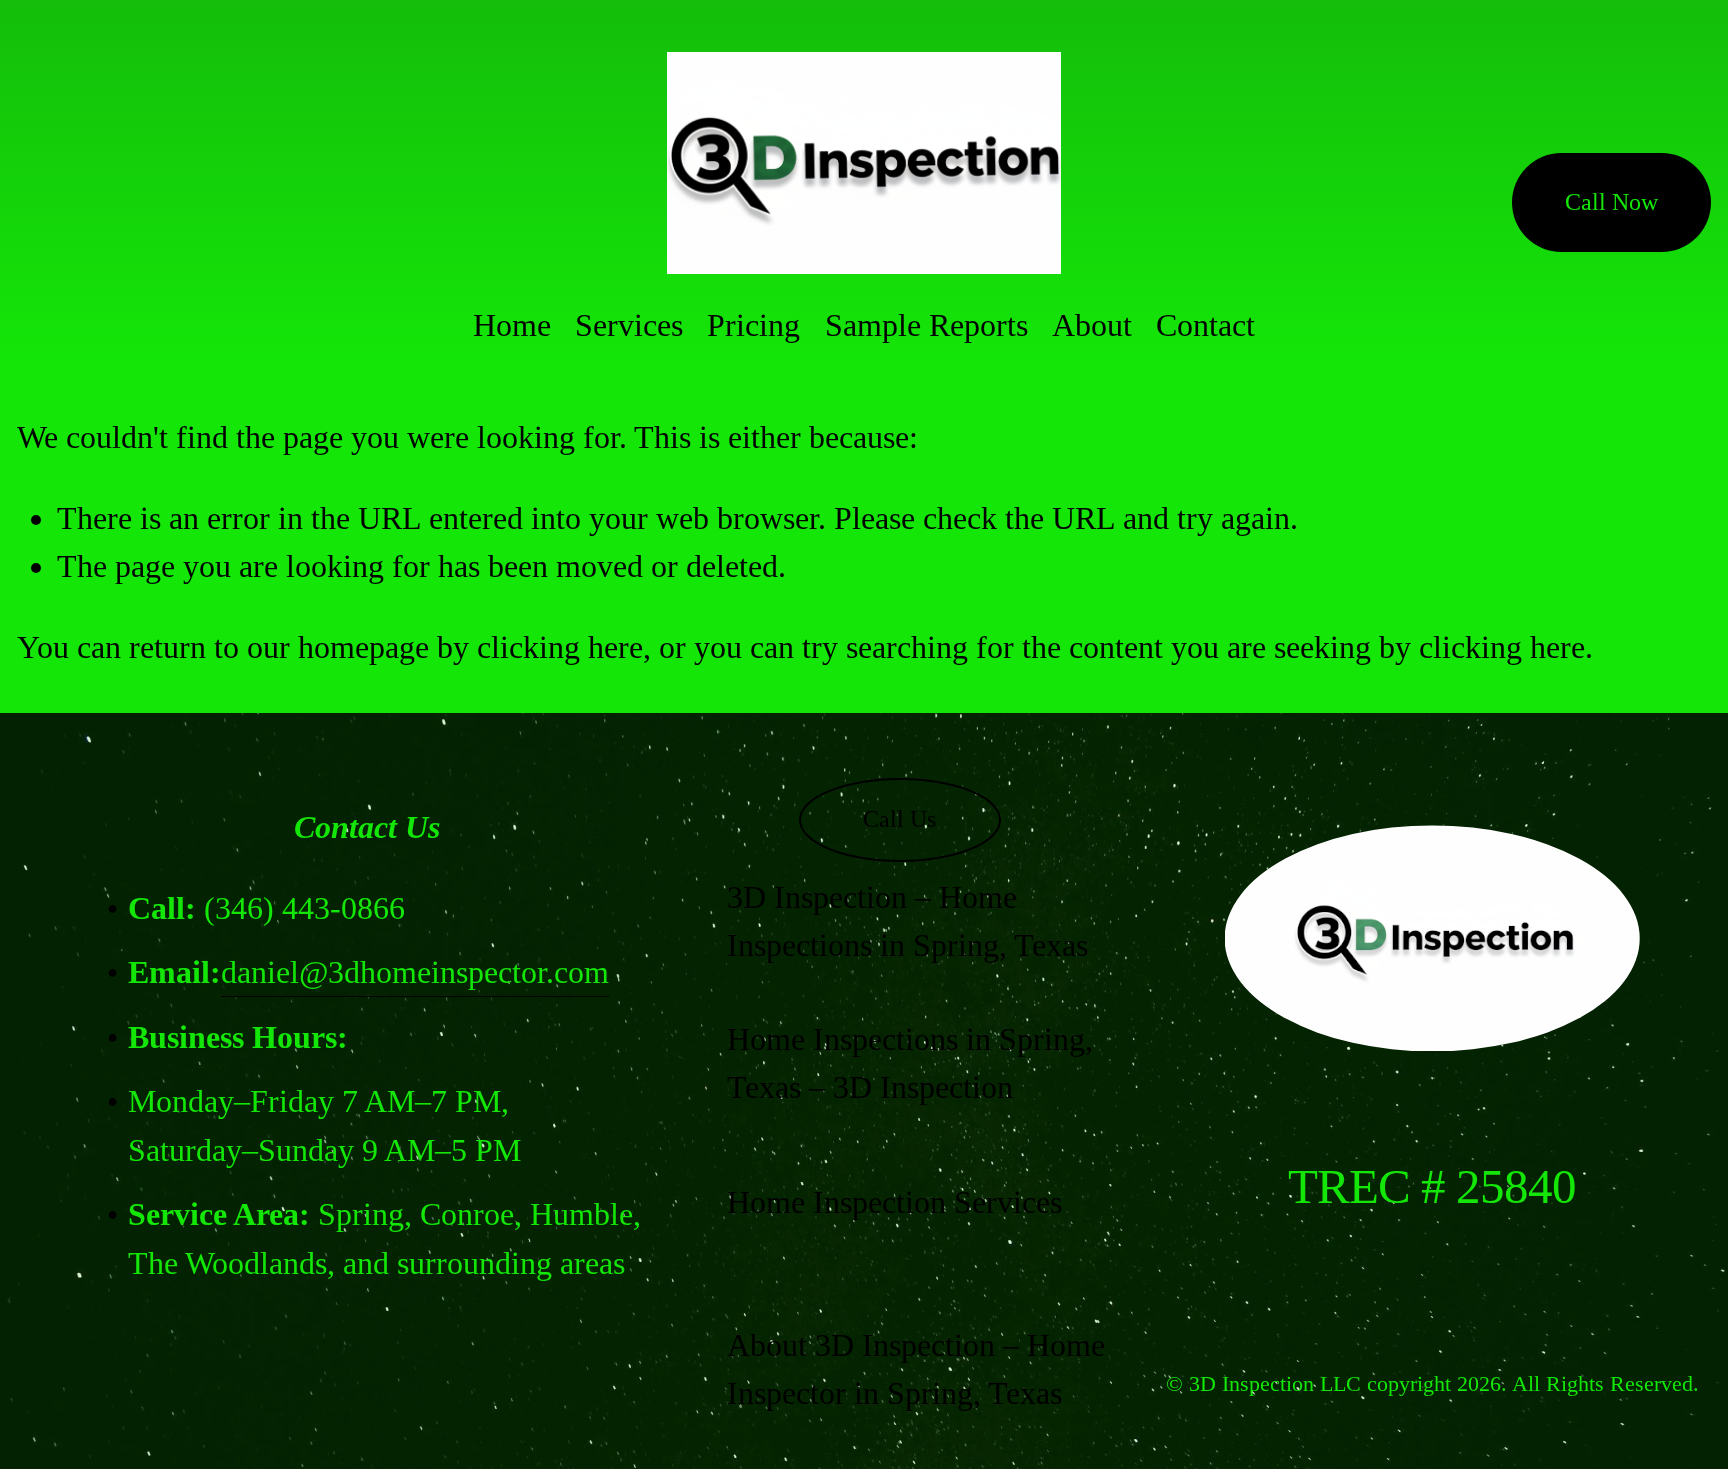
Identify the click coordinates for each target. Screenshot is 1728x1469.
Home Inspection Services (894, 1202)
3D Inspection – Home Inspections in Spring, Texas (907, 921)
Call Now (1611, 202)
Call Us (899, 819)
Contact (1205, 325)
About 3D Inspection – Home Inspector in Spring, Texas (916, 1369)
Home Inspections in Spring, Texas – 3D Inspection (910, 1063)
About (1092, 325)
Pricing (753, 325)
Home (512, 325)
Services (629, 325)
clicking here (560, 647)
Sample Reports (926, 325)
